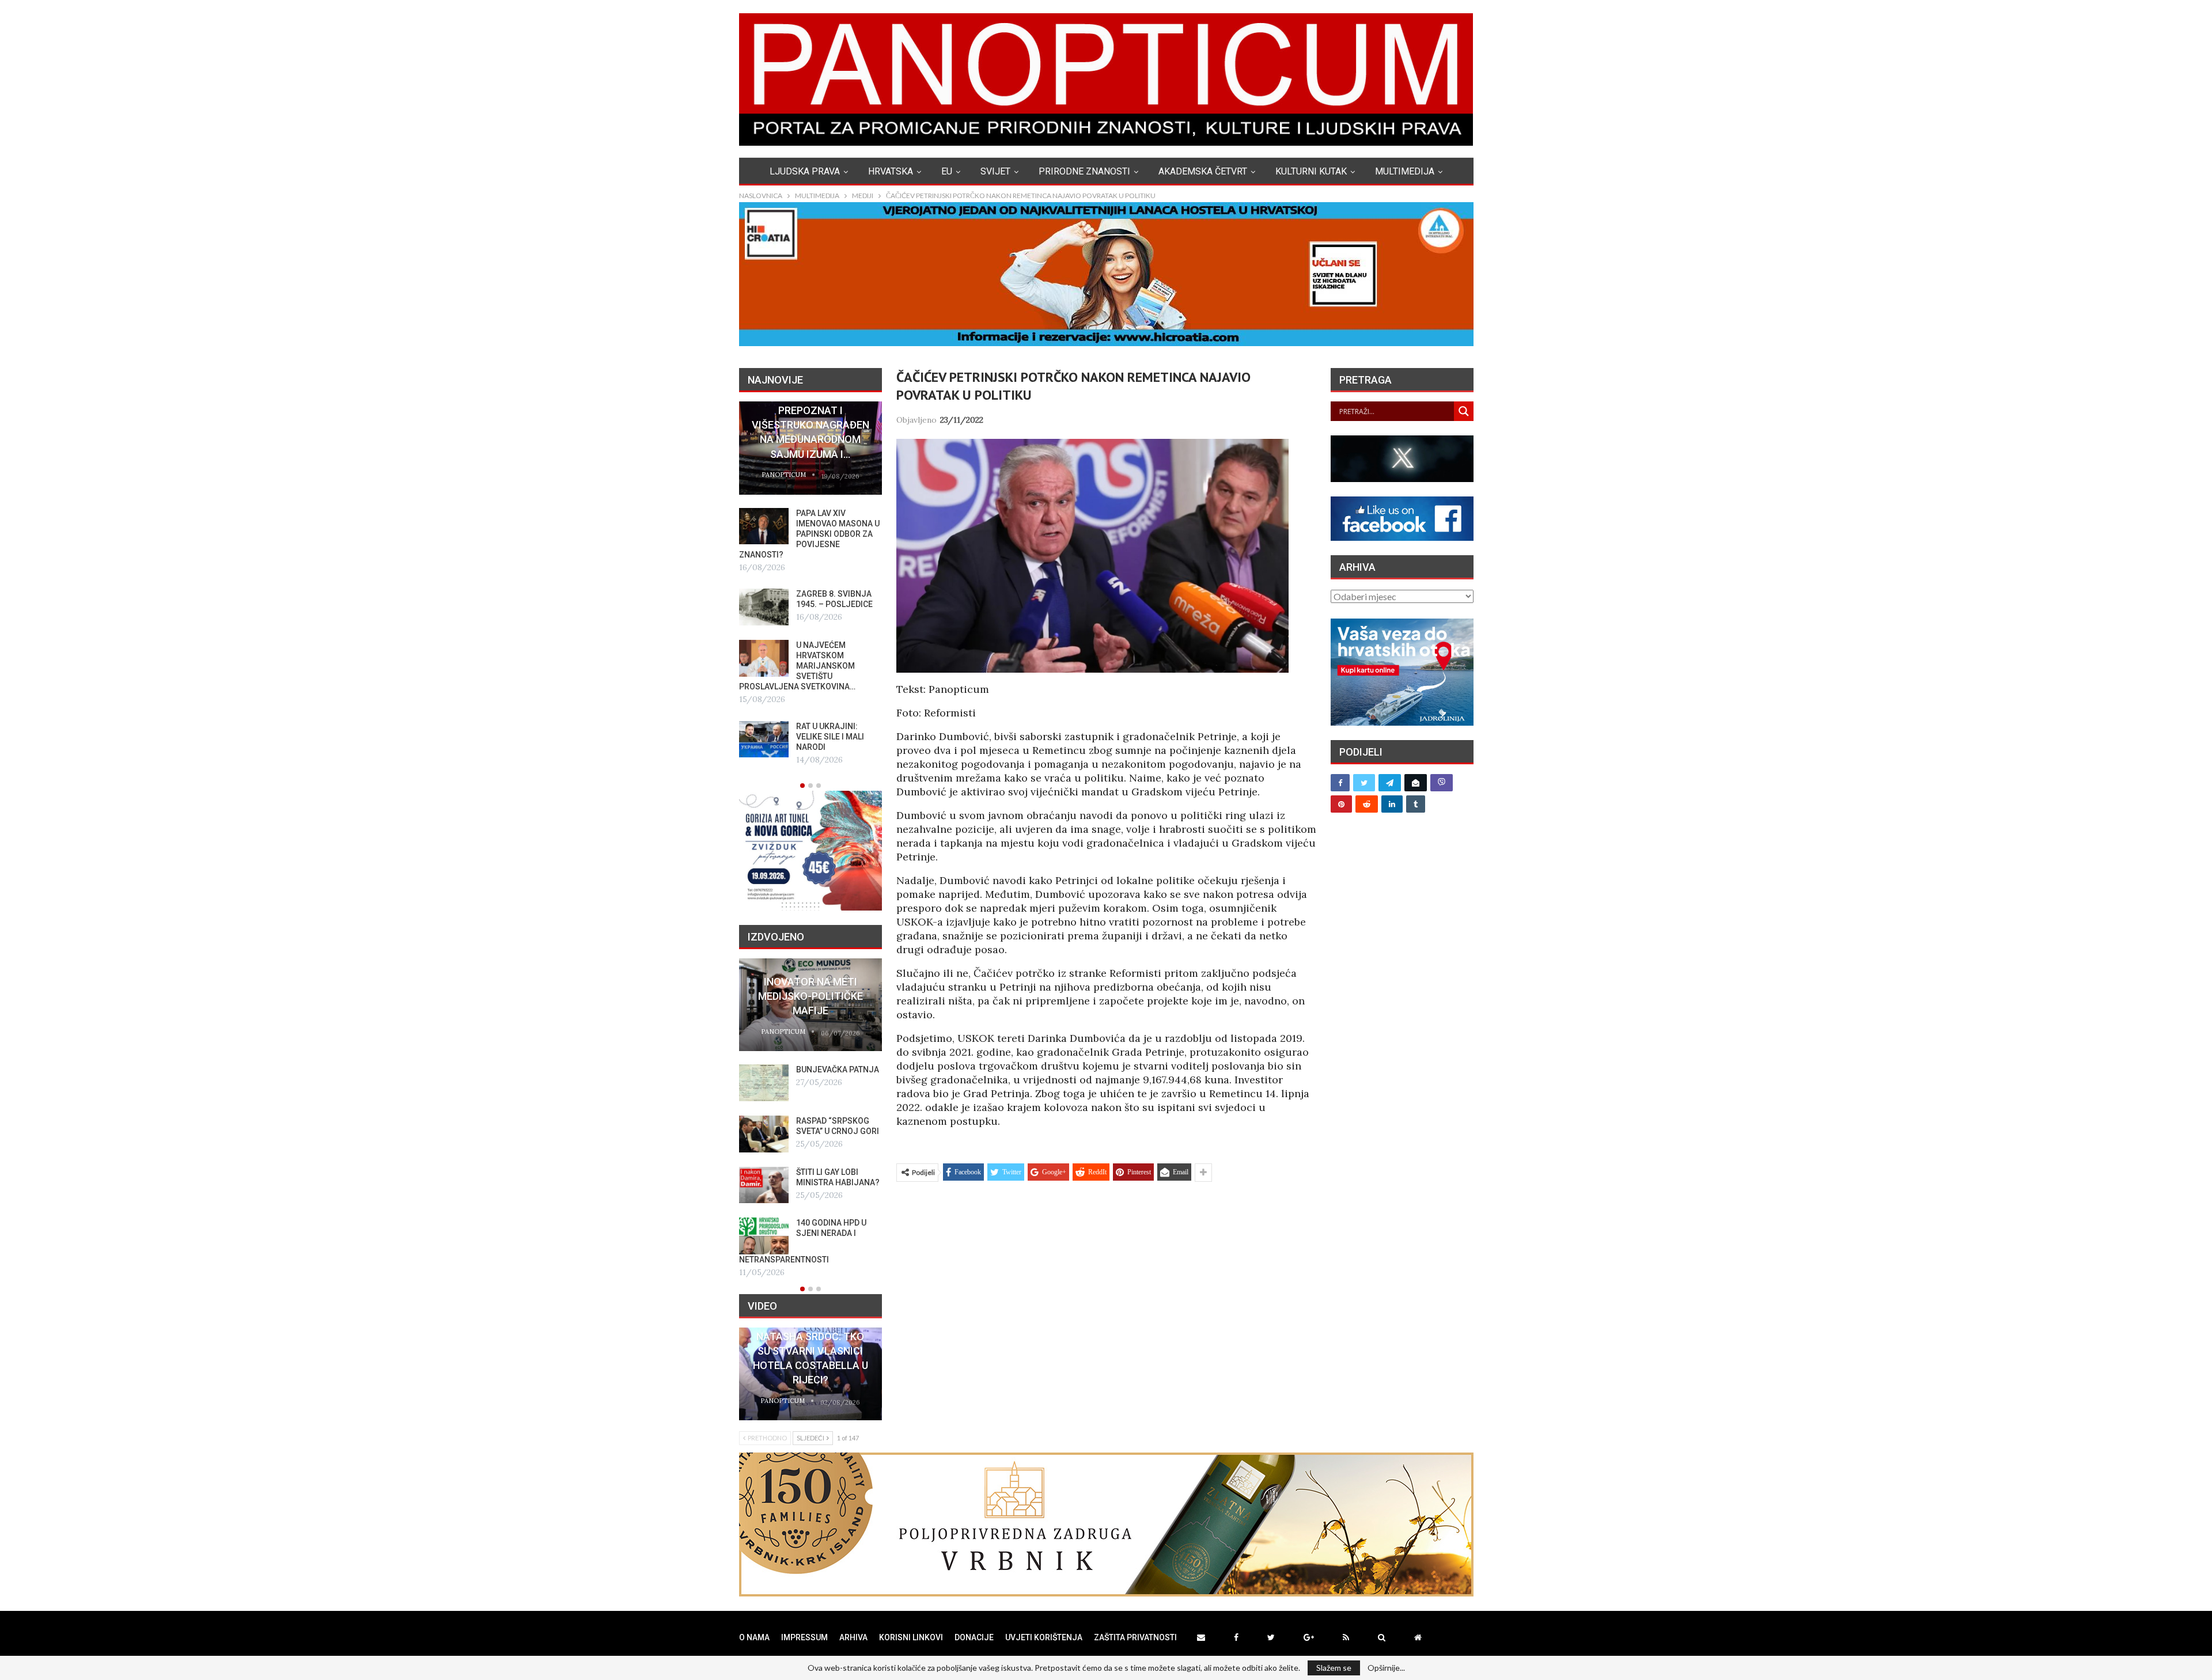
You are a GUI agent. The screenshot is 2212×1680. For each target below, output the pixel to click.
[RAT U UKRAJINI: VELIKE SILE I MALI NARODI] (764, 739)
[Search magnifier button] (1464, 411)
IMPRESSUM (804, 1637)
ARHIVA (853, 1637)
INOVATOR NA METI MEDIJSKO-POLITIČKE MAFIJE (810, 996)
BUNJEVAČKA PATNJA (838, 1070)
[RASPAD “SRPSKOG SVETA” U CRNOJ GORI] (764, 1134)
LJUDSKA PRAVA (805, 171)
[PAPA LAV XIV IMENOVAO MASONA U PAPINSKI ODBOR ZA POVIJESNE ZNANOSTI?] (764, 526)
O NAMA (754, 1637)
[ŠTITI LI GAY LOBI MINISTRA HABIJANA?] (764, 1185)
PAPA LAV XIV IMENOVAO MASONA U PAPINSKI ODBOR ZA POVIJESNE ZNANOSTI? (809, 534)
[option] (810, 584)
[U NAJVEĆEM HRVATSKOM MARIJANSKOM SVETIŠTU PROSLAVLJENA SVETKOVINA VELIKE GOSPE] (764, 658)
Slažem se (1334, 1668)
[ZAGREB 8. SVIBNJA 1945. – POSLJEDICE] (764, 607)
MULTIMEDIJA (1405, 171)
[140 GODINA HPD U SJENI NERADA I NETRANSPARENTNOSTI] (764, 1236)
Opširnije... (1386, 1668)
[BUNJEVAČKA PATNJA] (764, 1083)
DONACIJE (974, 1637)
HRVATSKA (891, 171)
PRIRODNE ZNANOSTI (1084, 171)
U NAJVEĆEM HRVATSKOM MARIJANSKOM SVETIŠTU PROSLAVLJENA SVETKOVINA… (797, 666)
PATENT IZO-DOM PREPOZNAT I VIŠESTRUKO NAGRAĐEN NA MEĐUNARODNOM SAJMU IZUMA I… (810, 425)
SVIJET (995, 171)
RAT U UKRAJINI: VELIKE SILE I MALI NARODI (830, 737)
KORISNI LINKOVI (911, 1637)
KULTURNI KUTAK (1311, 171)
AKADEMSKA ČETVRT (1203, 171)
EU (947, 171)
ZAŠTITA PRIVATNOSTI (1135, 1637)
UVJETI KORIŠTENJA (1044, 1637)
